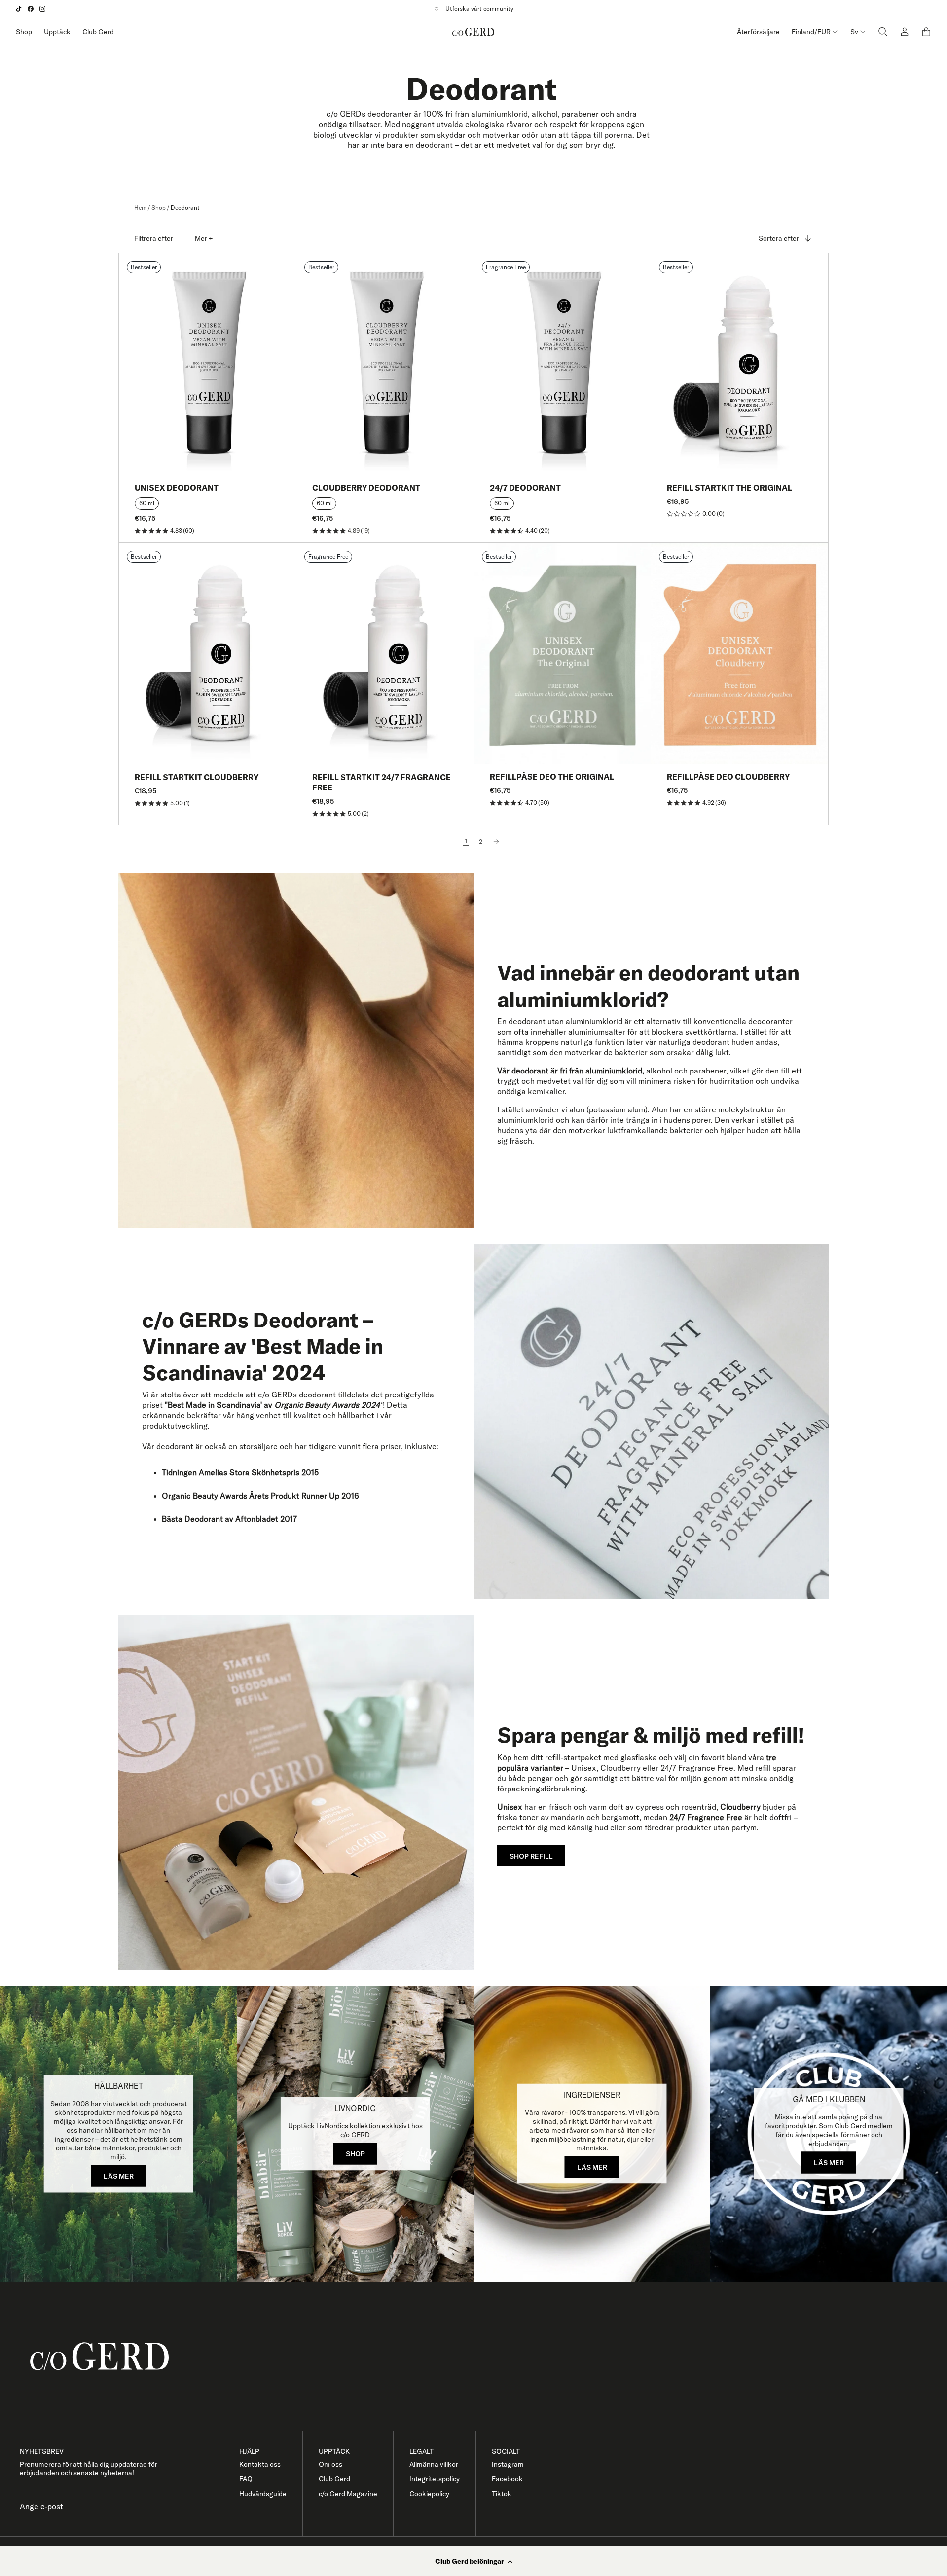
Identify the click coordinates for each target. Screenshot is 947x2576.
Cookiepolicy (429, 2494)
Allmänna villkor (434, 2464)
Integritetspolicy (435, 2479)
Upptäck (57, 32)
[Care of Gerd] (481, 2356)
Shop (24, 32)
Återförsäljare (758, 32)
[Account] (905, 32)
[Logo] (473, 32)
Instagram (508, 2464)
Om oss (330, 2464)
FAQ (246, 2479)
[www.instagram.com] (42, 9)
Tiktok (502, 2494)
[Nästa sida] (496, 842)
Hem (140, 207)
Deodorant (185, 207)
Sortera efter (779, 238)
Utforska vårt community (479, 9)
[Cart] (926, 32)
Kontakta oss (260, 2464)
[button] (473, 2561)
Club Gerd (98, 32)
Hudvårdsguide (263, 2494)
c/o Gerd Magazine (348, 2494)
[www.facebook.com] (31, 9)
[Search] (883, 32)
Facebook (507, 2479)
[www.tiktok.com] (19, 9)
